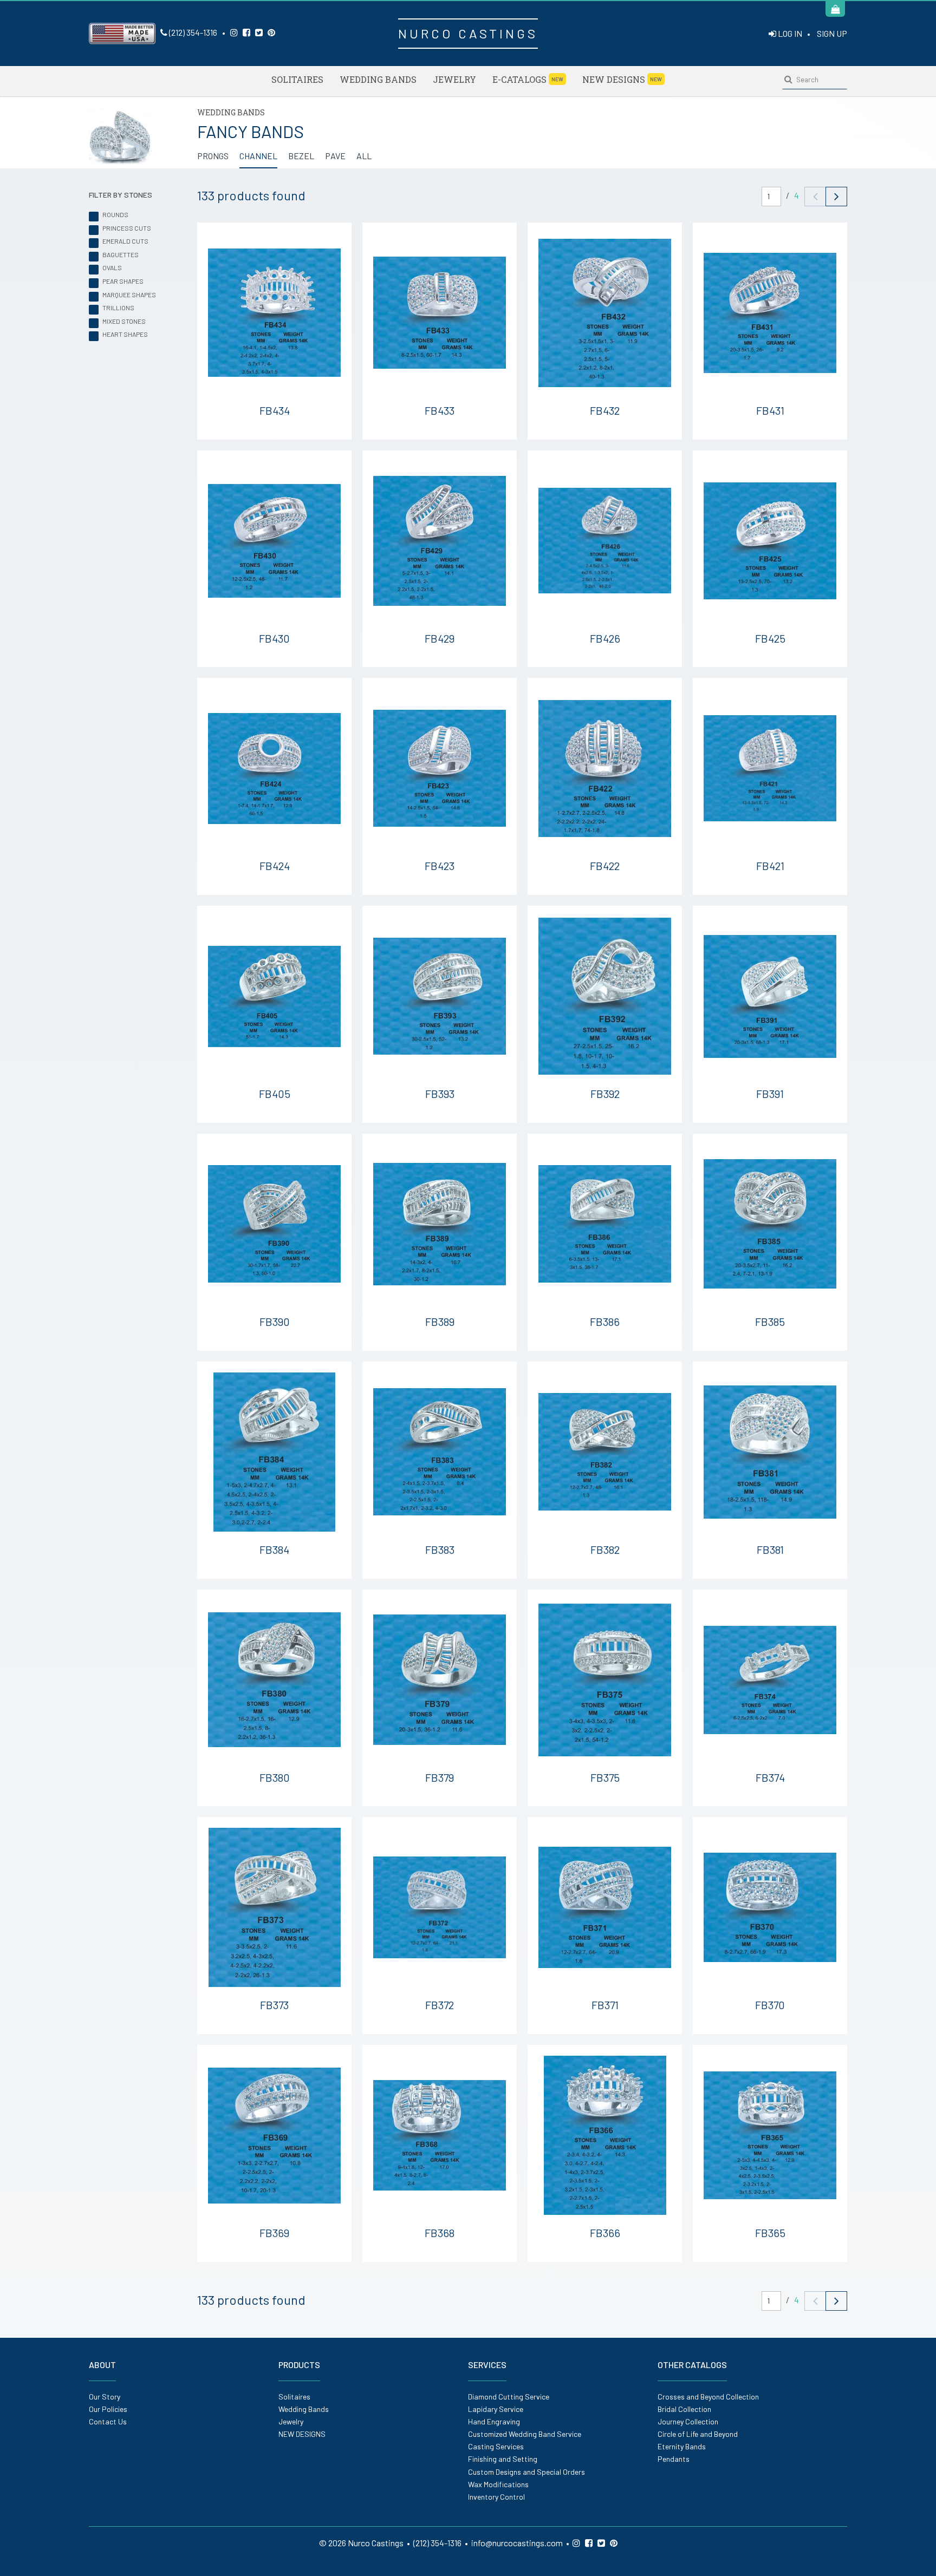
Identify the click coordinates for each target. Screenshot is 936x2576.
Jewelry (454, 79)
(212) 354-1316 (192, 32)
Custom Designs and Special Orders (526, 2472)
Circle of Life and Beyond (698, 2434)
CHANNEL (258, 156)
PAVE (335, 156)
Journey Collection (688, 2421)
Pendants (674, 2459)
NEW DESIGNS (622, 79)
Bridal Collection (684, 2409)
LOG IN (789, 33)
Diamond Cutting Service (509, 2397)
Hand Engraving (494, 2421)
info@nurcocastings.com (517, 2543)
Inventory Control (496, 2497)
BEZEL (301, 156)
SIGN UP (832, 33)
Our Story (105, 2397)
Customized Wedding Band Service (525, 2434)
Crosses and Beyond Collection (708, 2397)
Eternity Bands (682, 2446)
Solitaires (297, 79)
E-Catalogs (528, 79)
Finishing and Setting (503, 2459)
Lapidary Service (496, 2409)
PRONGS (213, 156)
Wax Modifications (498, 2484)
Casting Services (496, 2446)
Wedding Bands (378, 79)
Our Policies (108, 2409)
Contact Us (108, 2421)
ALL (364, 156)
